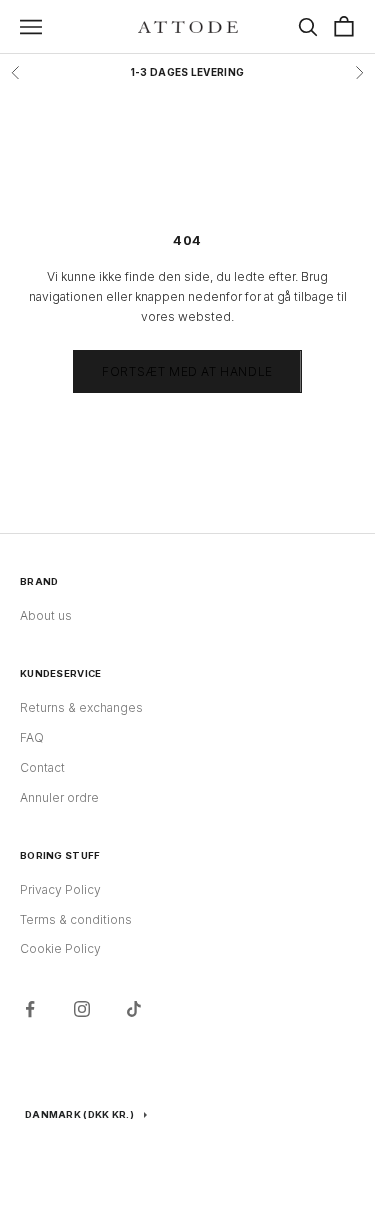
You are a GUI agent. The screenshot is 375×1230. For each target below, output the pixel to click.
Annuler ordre (59, 797)
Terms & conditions (76, 919)
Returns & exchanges (81, 707)
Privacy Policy (60, 889)
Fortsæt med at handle (187, 371)
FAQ (32, 737)
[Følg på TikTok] (134, 1009)
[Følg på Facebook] (30, 1009)
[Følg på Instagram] (82, 1009)
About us (46, 615)
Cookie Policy (60, 948)
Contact (42, 767)
